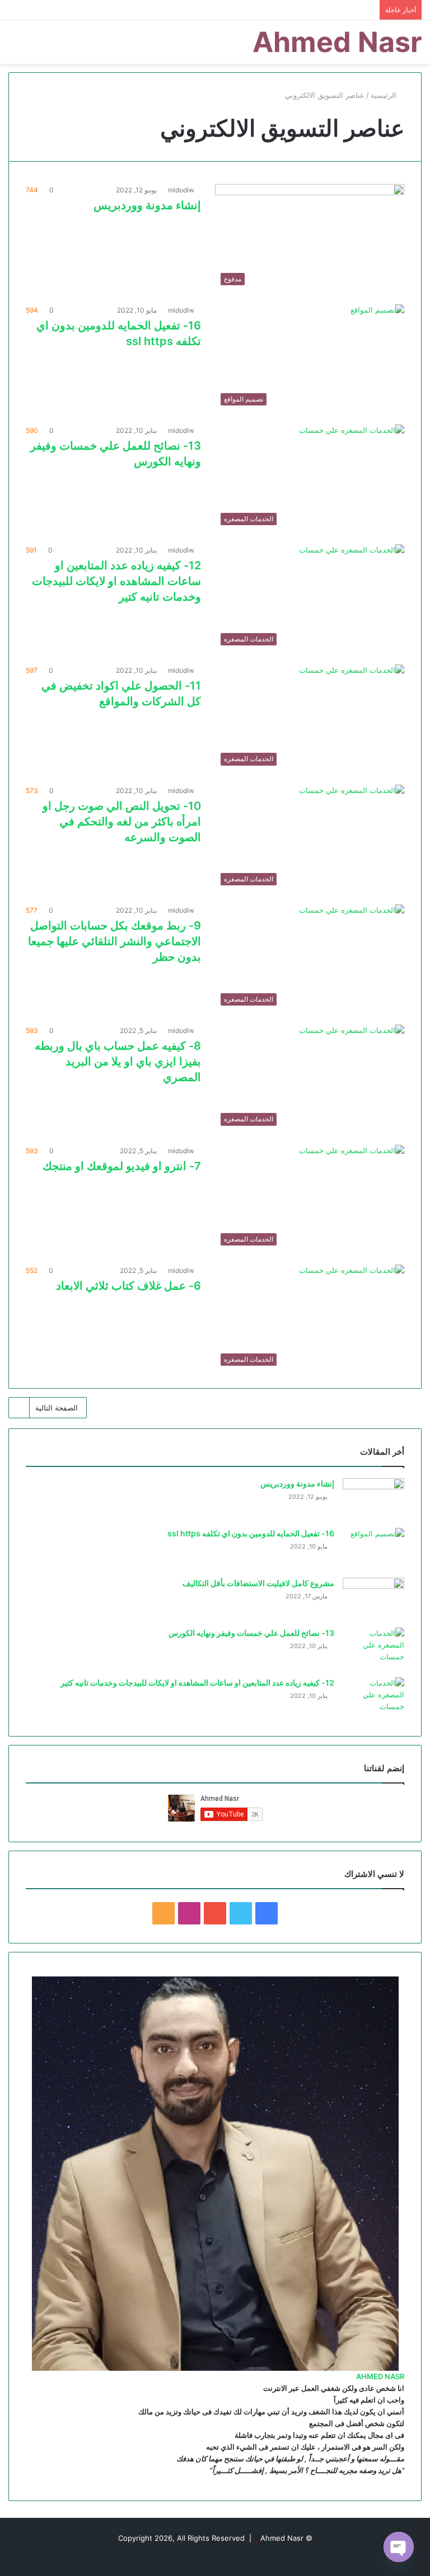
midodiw (181, 190)
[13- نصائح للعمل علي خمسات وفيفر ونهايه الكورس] (373, 1648)
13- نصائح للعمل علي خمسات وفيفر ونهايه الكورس (251, 1633)
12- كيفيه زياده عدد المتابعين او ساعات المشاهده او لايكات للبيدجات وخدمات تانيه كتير (116, 581)
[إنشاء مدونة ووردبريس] (373, 1499)
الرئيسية (385, 95)
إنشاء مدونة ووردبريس (147, 205)
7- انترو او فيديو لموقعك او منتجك (122, 1166)
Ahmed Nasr (282, 2538)
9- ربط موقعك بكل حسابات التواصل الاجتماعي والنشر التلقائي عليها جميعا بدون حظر (114, 941)
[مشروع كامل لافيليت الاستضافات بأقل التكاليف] (373, 1599)
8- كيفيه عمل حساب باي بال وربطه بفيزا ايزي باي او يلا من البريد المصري (118, 1061)
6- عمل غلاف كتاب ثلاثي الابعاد (128, 1286)
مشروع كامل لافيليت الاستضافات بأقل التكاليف (258, 1583)
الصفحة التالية (57, 1408)
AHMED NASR (380, 2376)
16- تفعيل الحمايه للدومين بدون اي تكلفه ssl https (251, 1533)
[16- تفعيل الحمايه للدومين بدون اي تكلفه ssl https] (373, 1549)
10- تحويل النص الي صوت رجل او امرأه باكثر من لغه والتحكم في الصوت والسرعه (122, 822)
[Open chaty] (399, 2547)
